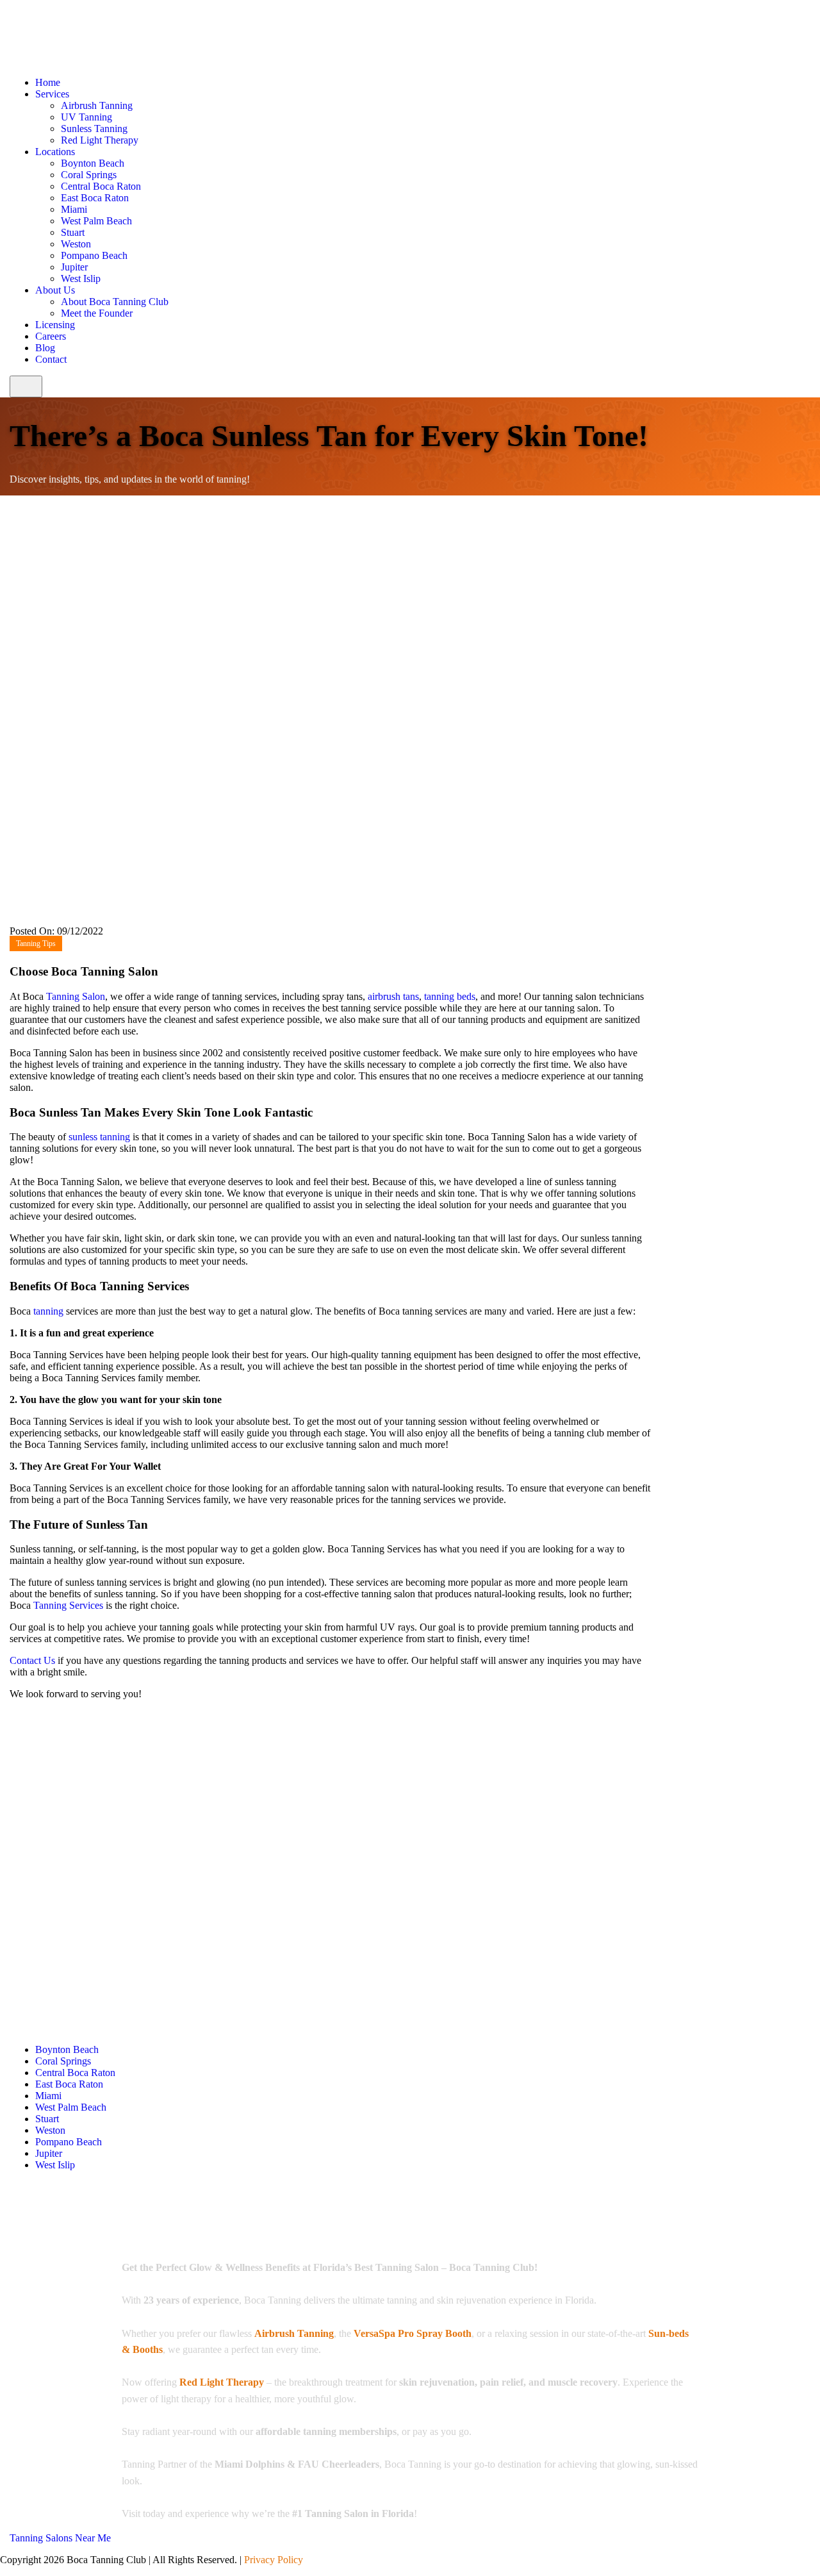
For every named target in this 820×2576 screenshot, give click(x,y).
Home (48, 82)
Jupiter (74, 267)
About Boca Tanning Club (115, 302)
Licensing (55, 325)
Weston (76, 244)
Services (52, 94)
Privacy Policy (274, 2560)
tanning (48, 1311)
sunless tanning (99, 1137)
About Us (55, 290)
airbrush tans (393, 996)
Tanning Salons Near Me (60, 2538)
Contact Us (32, 1660)
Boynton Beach (93, 163)
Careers (51, 336)
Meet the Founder (97, 313)
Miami (74, 209)
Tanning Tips (36, 943)
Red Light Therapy (100, 140)
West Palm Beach (96, 221)
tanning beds (450, 996)
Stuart (73, 232)
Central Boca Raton (101, 186)
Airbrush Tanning (97, 105)
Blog (45, 348)
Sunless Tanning (94, 129)
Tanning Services (67, 1605)
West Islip (81, 278)
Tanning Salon (76, 996)
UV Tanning (86, 117)
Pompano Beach (94, 255)
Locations (55, 152)
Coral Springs (89, 175)
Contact (51, 359)
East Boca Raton (95, 198)
